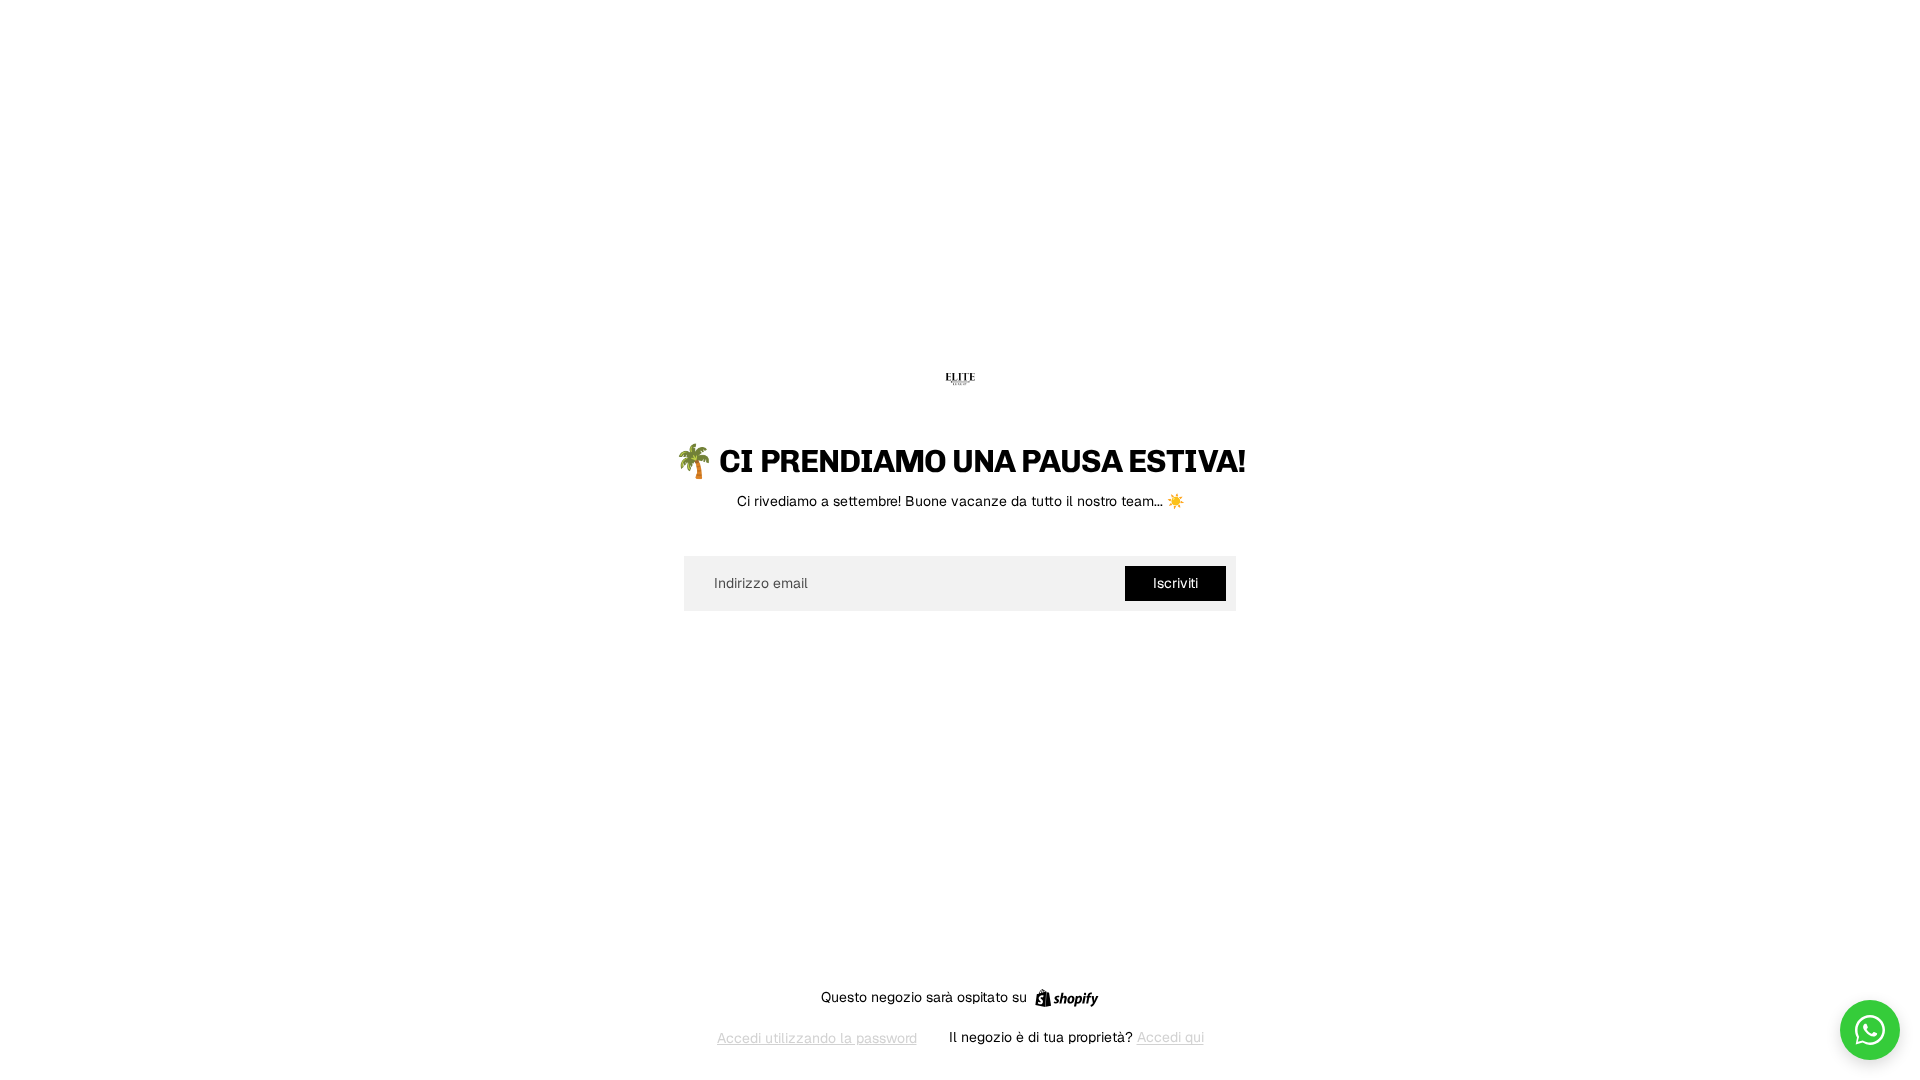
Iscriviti (1175, 583)
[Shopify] (1066, 998)
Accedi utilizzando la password (817, 1038)
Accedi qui (1170, 1037)
